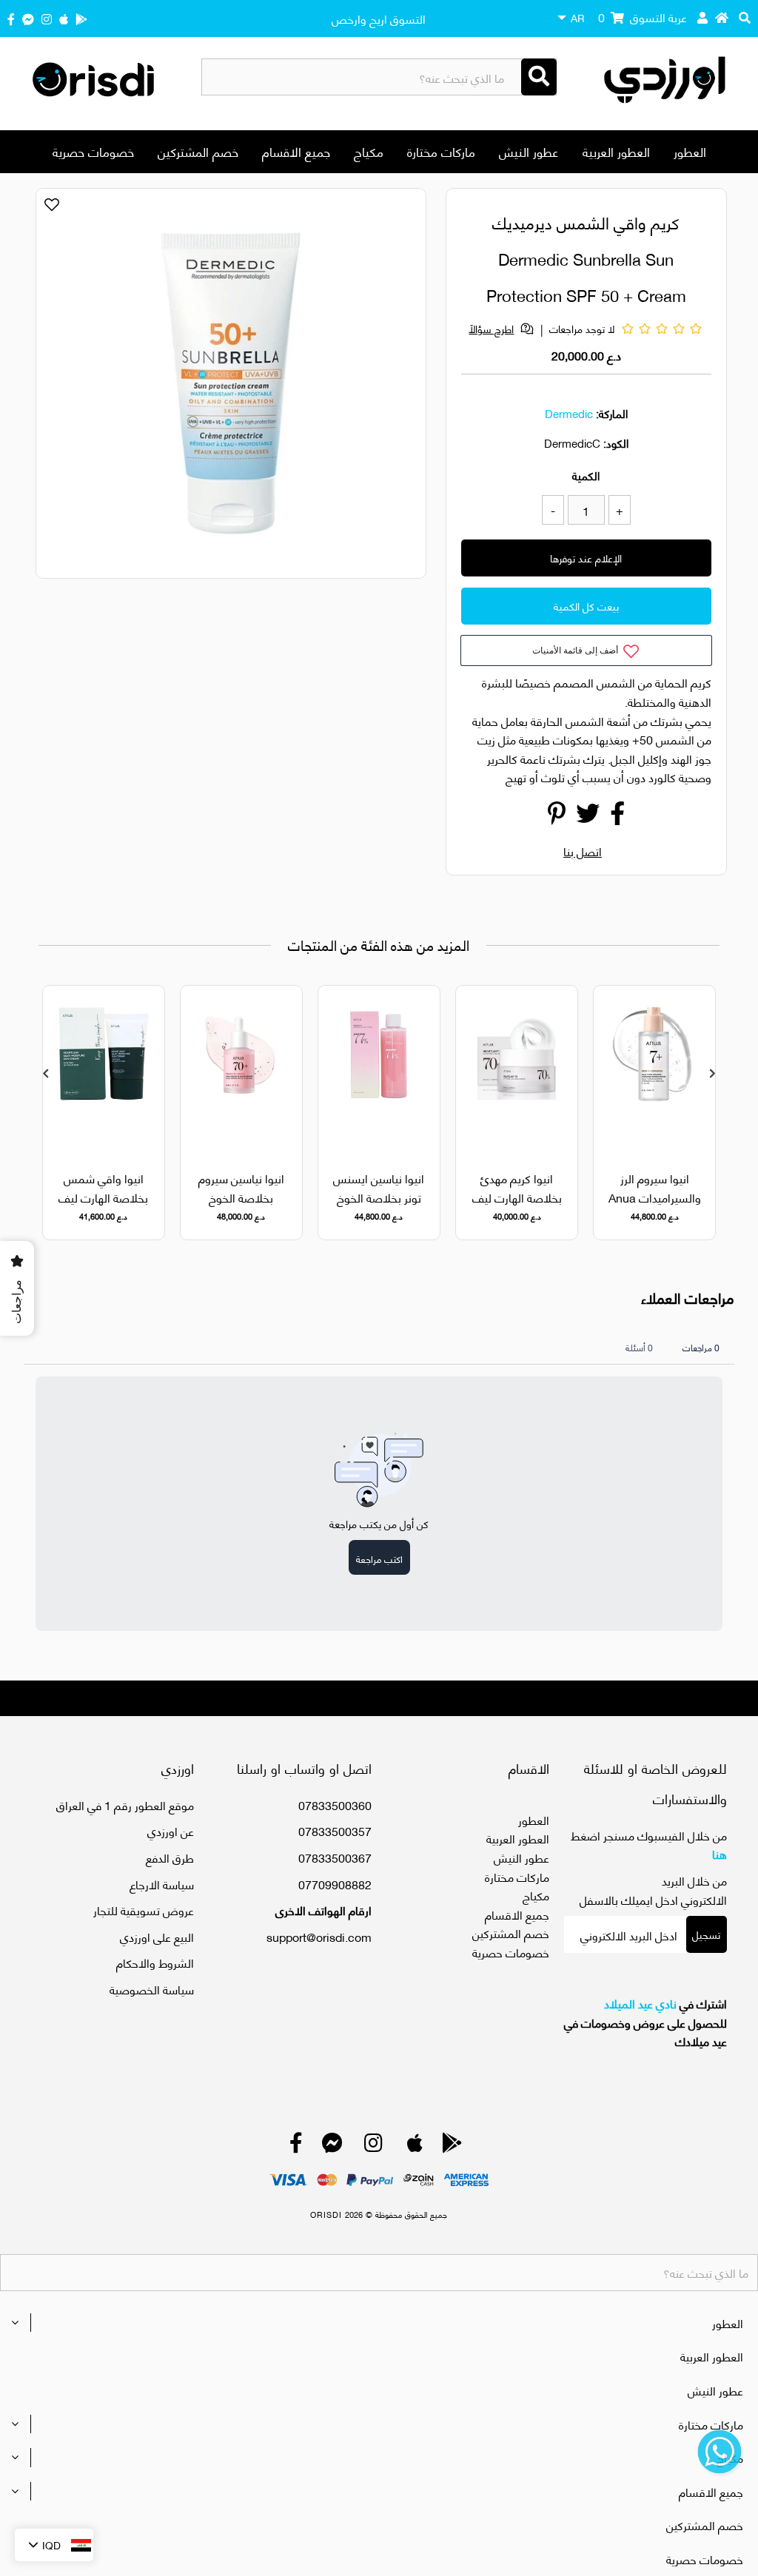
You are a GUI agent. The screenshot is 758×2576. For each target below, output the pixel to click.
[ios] (64, 18)
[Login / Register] (702, 17)
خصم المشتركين (198, 151)
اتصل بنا (583, 851)
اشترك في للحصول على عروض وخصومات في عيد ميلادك (645, 2022)
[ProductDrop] (654, 1069)
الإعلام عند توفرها (586, 558)
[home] (722, 17)
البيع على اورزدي (157, 1936)
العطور (690, 151)
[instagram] (47, 18)
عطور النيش (529, 151)
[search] (745, 17)
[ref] (28, 18)
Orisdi (326, 2214)
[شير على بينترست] (557, 817)
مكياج (369, 151)
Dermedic (569, 413)
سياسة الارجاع (162, 1884)
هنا (720, 1853)
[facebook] (11, 18)
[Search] (539, 77)
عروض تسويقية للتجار (144, 1910)
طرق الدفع (170, 1857)
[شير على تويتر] (588, 817)
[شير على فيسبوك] (617, 817)
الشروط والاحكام (155, 1962)
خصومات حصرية (93, 151)
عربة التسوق (643, 17)
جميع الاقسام (296, 151)
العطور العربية (616, 151)
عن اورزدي (171, 1830)
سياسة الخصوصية (152, 1989)
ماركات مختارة (441, 151)
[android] (81, 18)
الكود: (616, 443)
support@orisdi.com (319, 1936)
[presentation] (46, 1073)
